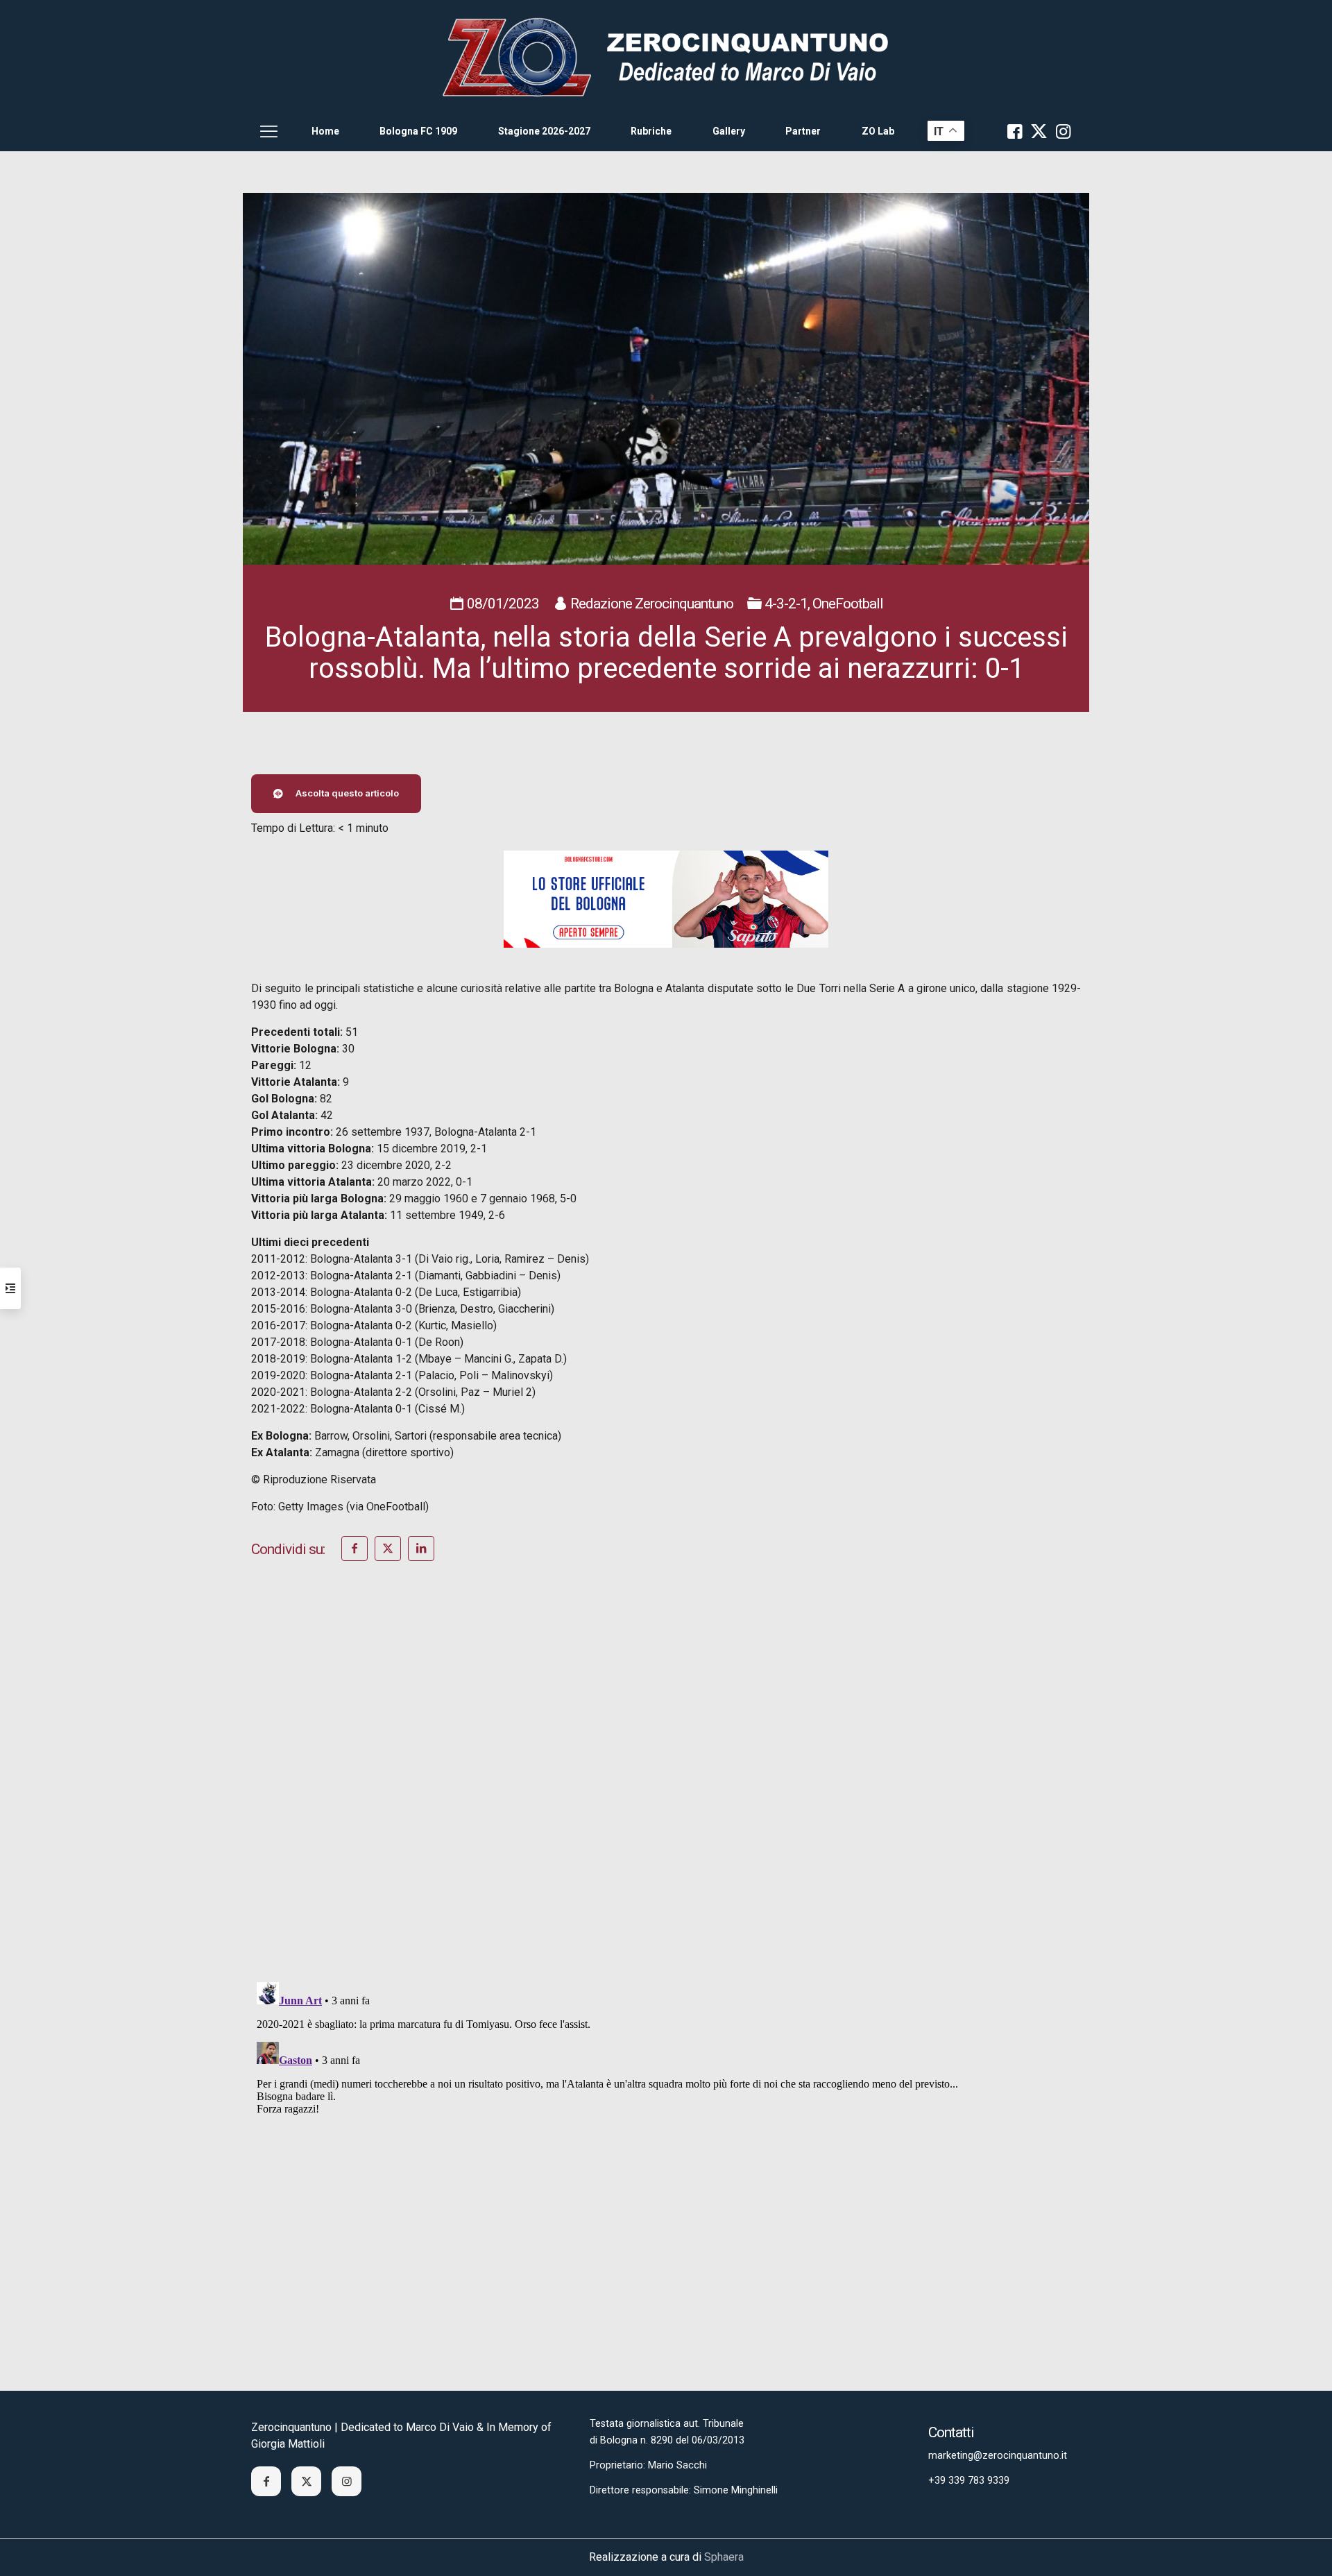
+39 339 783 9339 (969, 2481)
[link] (666, 56)
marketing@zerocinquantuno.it (998, 2456)
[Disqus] (666, 1790)
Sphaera (724, 2557)
